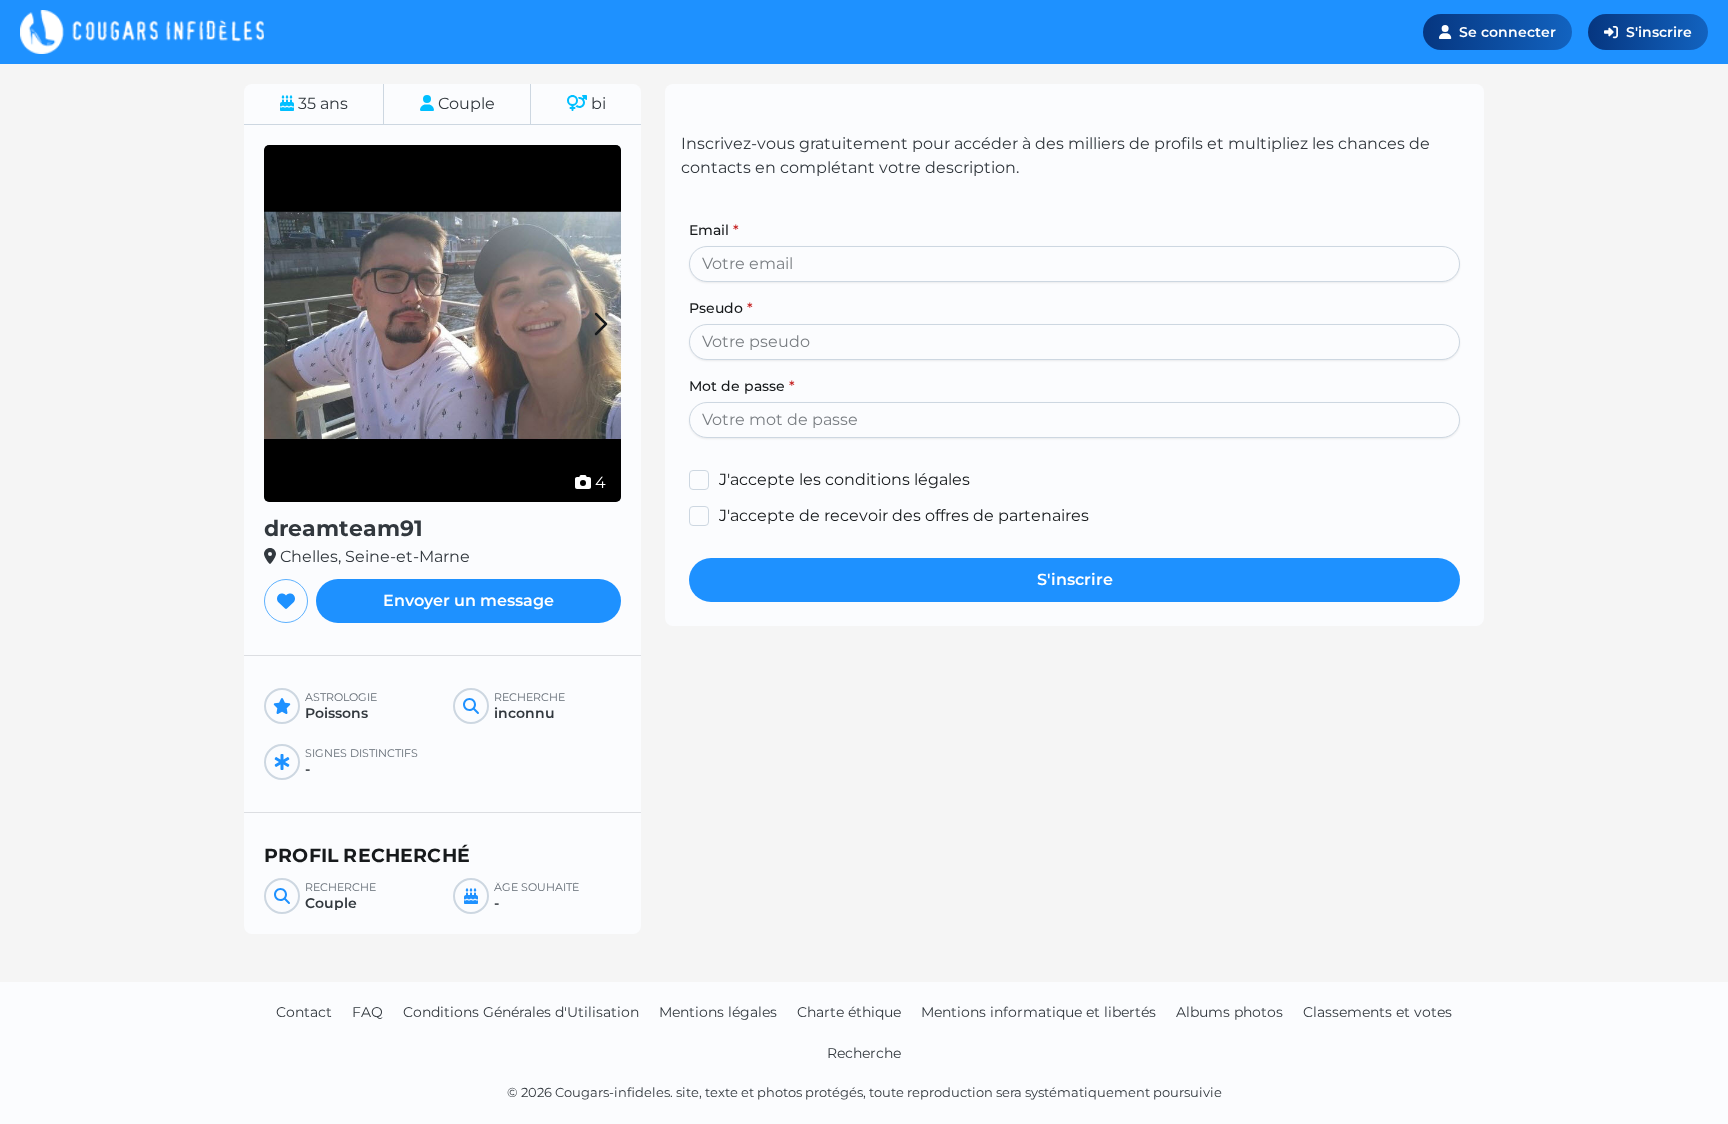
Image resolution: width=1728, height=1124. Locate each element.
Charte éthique (849, 1012)
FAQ (367, 1012)
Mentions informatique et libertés (1038, 1012)
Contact (304, 1012)
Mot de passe (742, 386)
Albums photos (1229, 1012)
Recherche (864, 1053)
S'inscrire (1659, 32)
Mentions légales (718, 1012)
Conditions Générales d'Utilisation (521, 1012)
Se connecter (1507, 32)
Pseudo (721, 308)
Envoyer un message (468, 600)
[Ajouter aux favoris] (286, 601)
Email (714, 230)
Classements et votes (1377, 1012)
